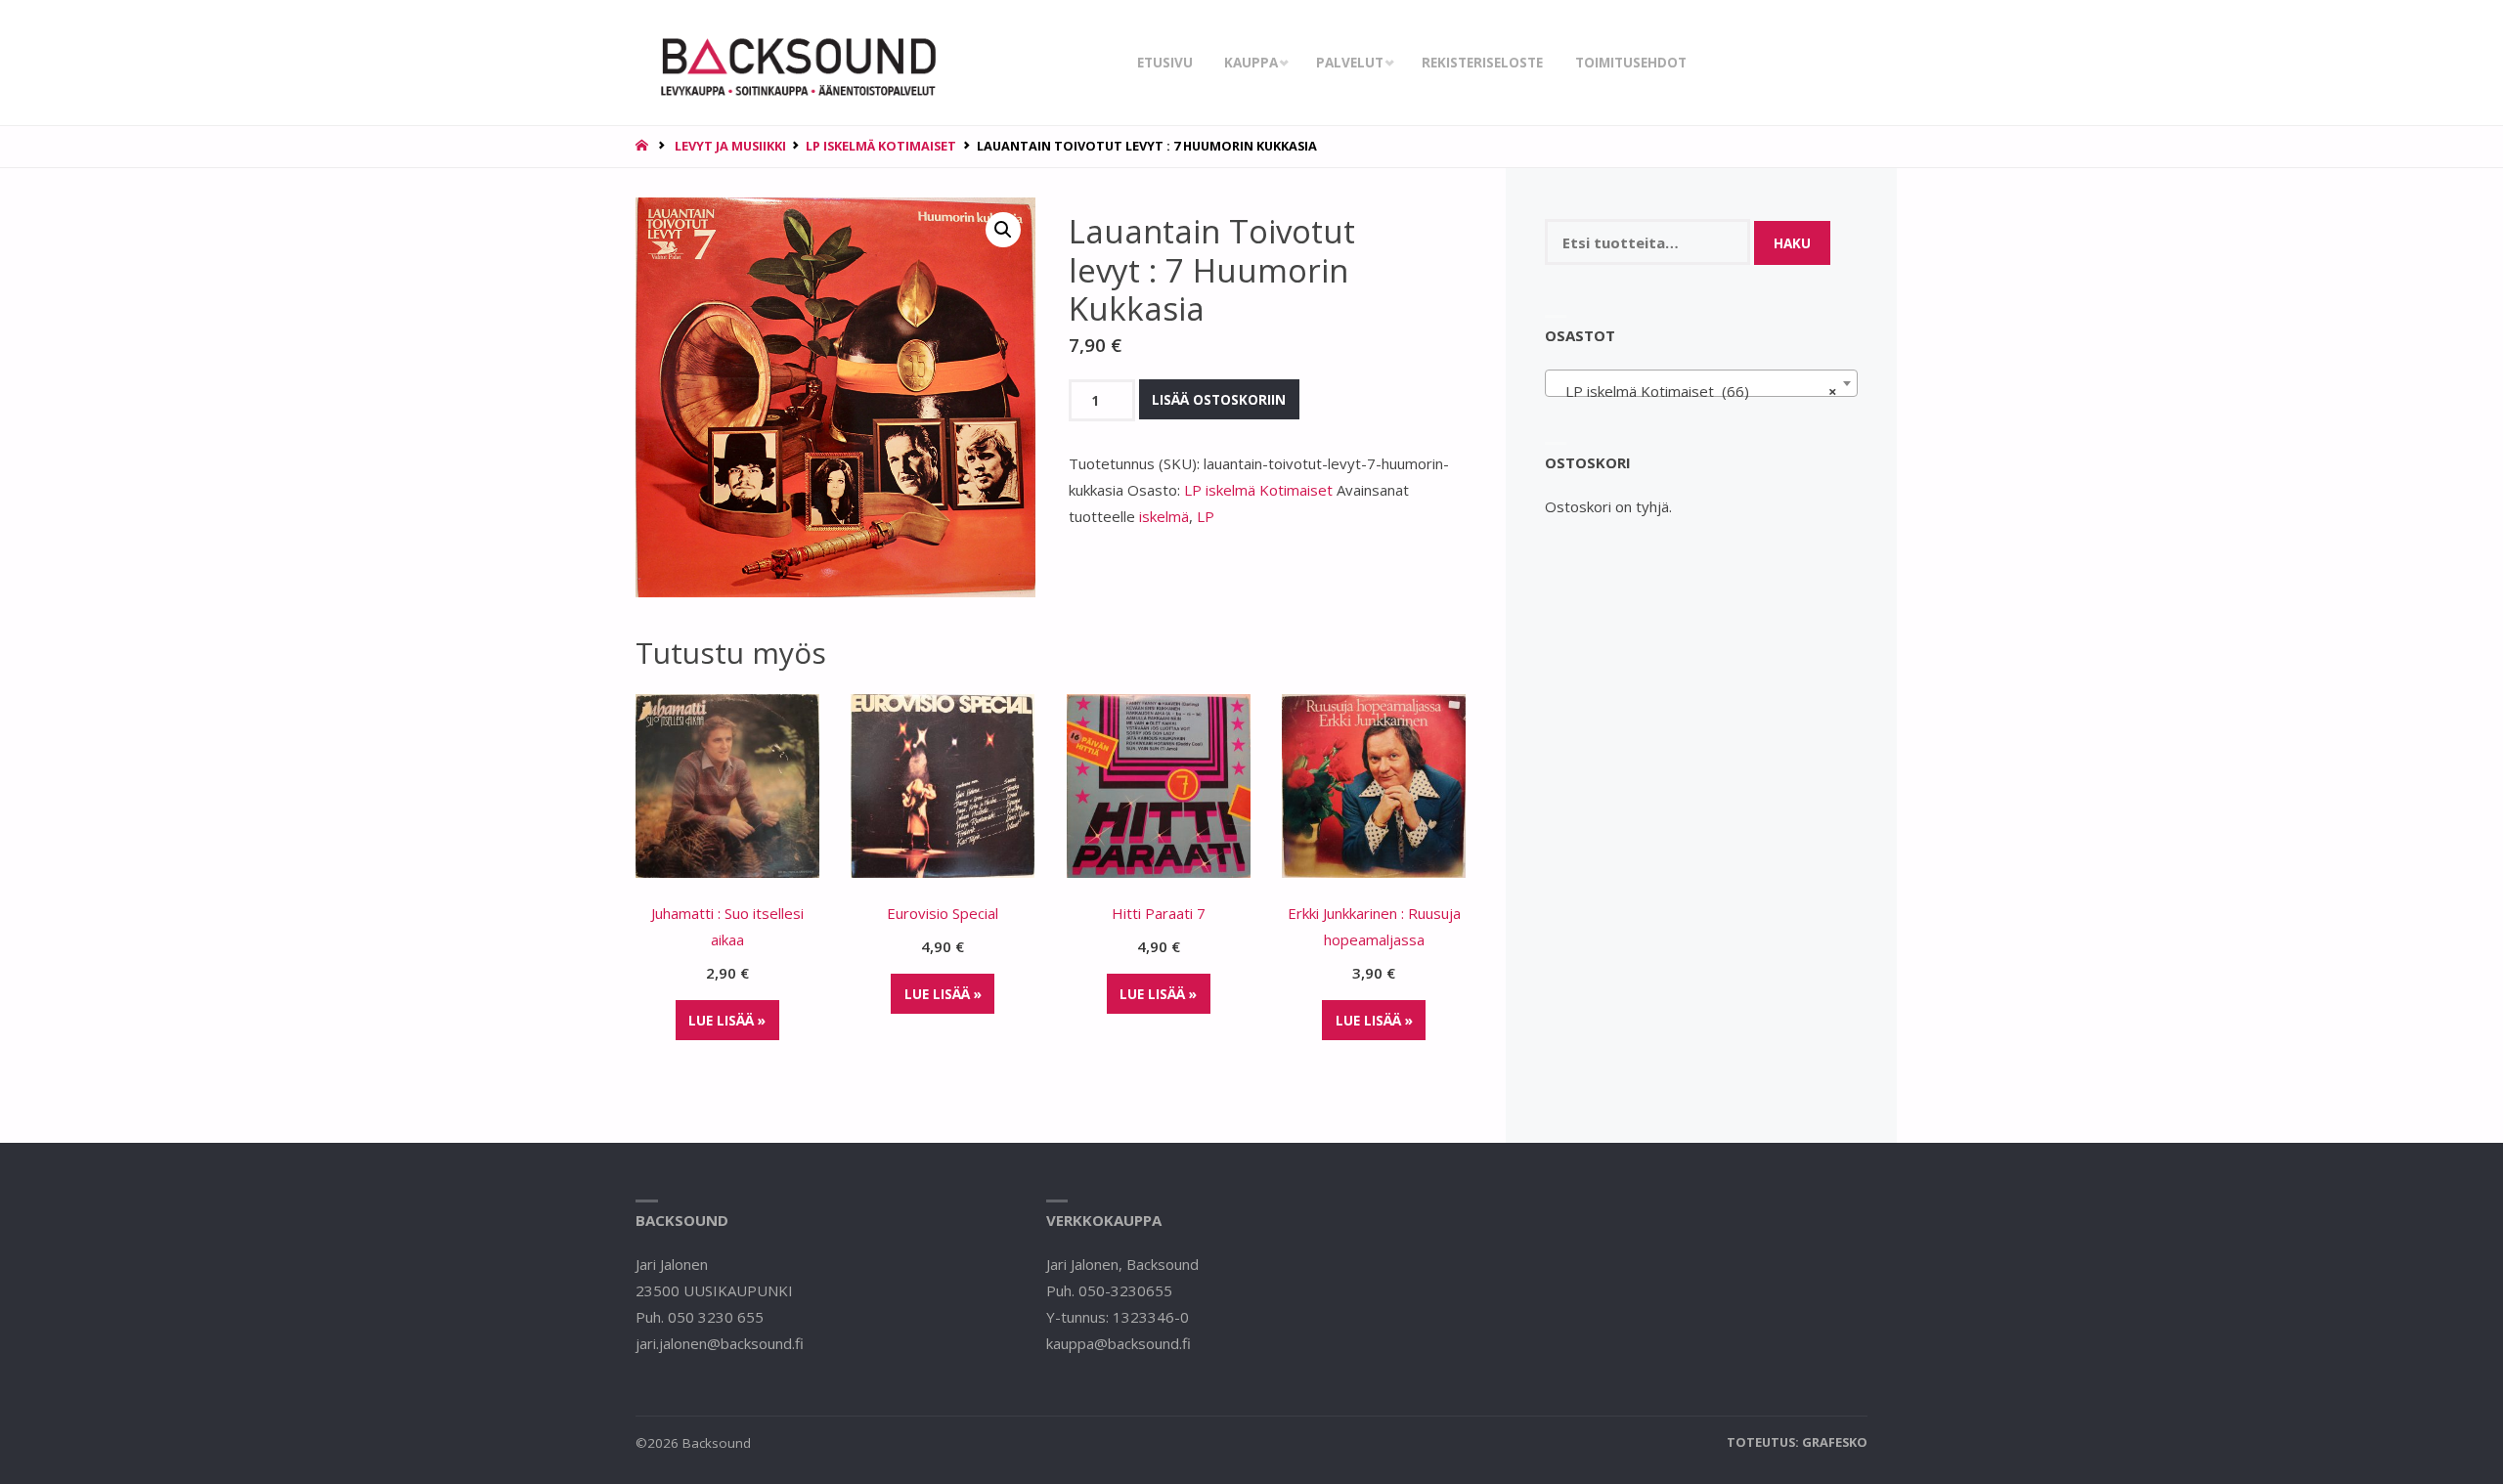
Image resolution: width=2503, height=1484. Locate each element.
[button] (1003, 230)
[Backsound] (796, 63)
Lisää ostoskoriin (1219, 400)
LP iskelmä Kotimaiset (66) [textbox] (1696, 391)
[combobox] (1702, 383)
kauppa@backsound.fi (1119, 1343)
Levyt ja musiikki (730, 146)
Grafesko (1835, 1442)
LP (1206, 516)
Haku (1792, 243)
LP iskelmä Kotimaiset (881, 146)
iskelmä (1164, 516)
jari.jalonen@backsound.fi (720, 1343)
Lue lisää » (727, 1021)
